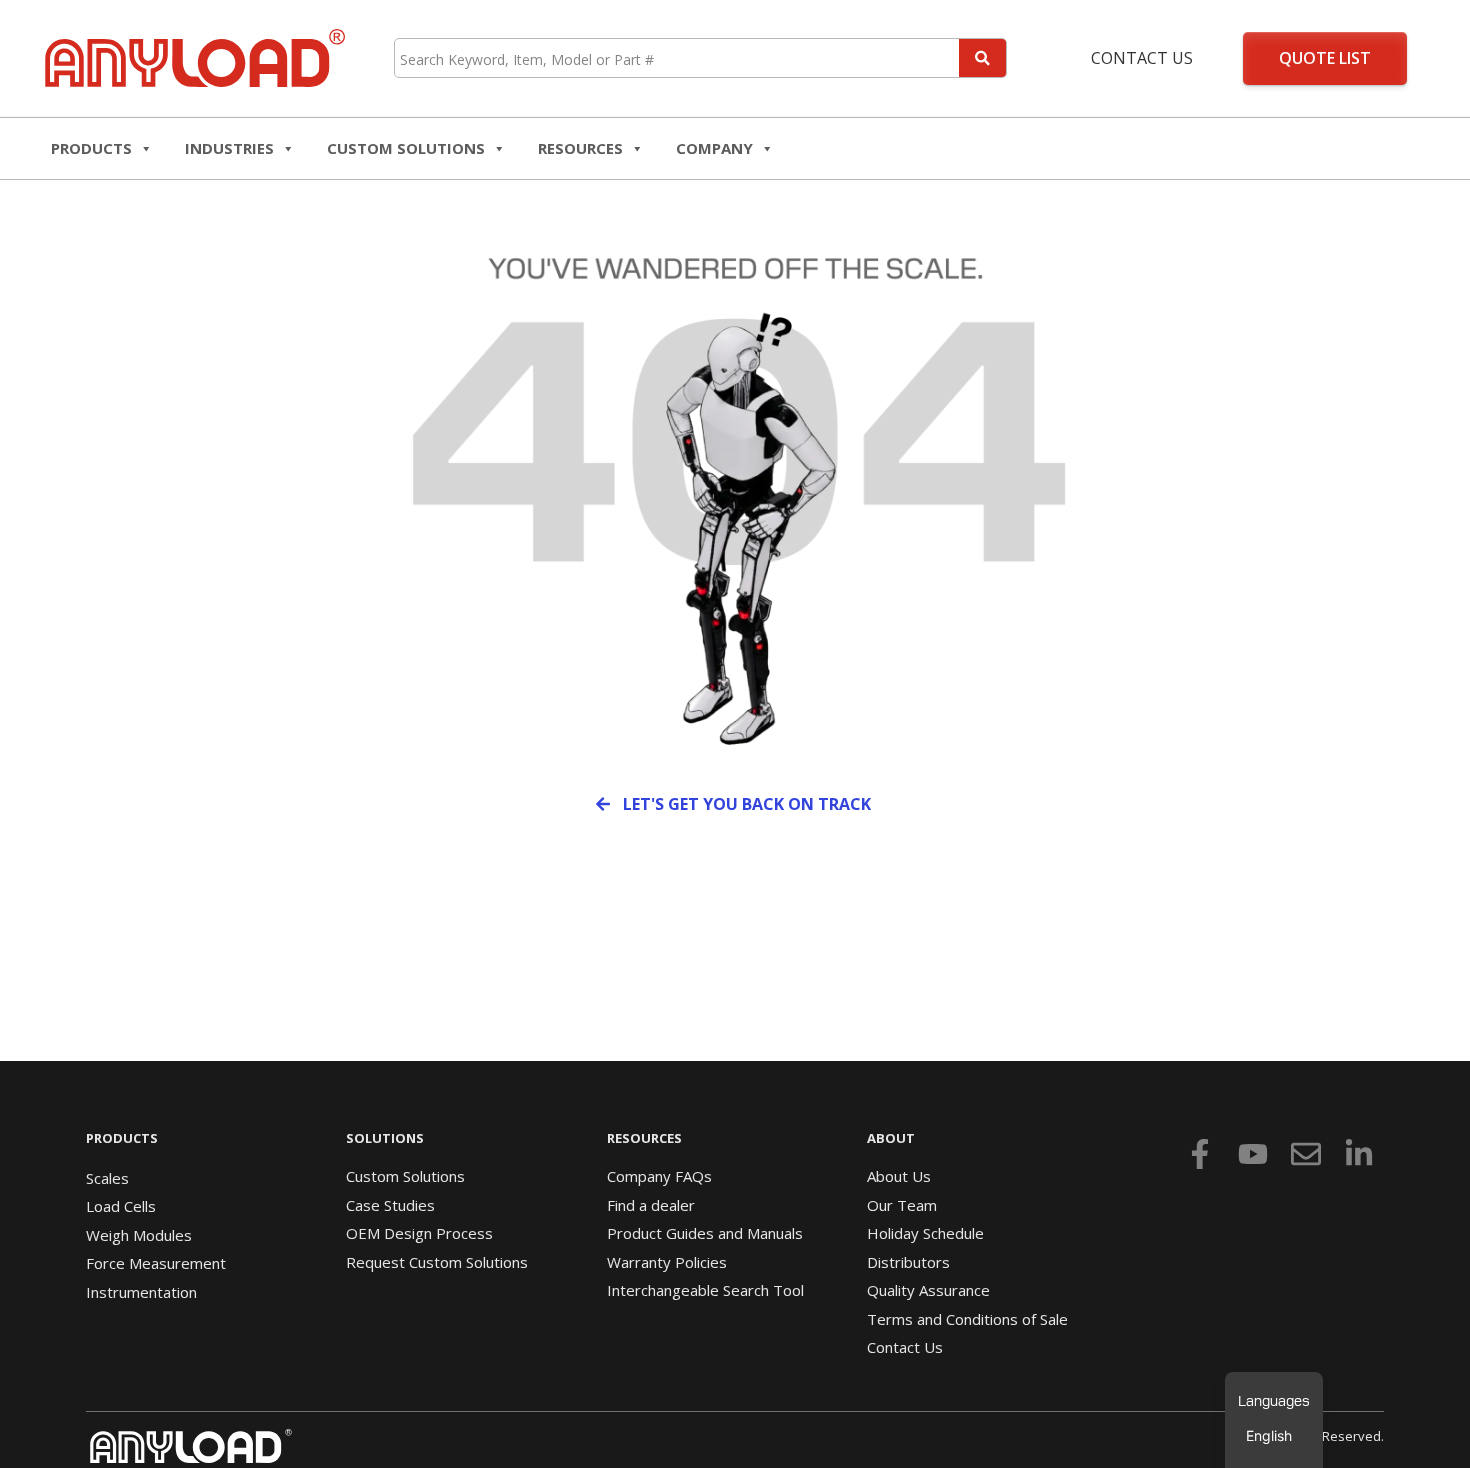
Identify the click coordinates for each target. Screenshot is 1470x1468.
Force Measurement (156, 1263)
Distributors (908, 1262)
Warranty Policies (667, 1262)
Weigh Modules (139, 1235)
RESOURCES (580, 148)
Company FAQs (659, 1176)
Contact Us (1142, 58)
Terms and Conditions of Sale (967, 1319)
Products (91, 148)
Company (714, 148)
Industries (229, 148)
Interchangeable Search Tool (705, 1290)
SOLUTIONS (385, 1138)
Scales (107, 1178)
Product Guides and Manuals (705, 1233)
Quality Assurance (928, 1290)
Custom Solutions (406, 148)
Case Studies (390, 1205)
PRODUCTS (122, 1138)
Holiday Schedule (925, 1233)
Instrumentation (141, 1292)
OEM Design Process (419, 1233)
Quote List (1325, 58)
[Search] (982, 58)
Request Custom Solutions (437, 1262)
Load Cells (121, 1206)
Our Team (902, 1205)
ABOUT (891, 1138)
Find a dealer (651, 1205)
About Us (899, 1176)
